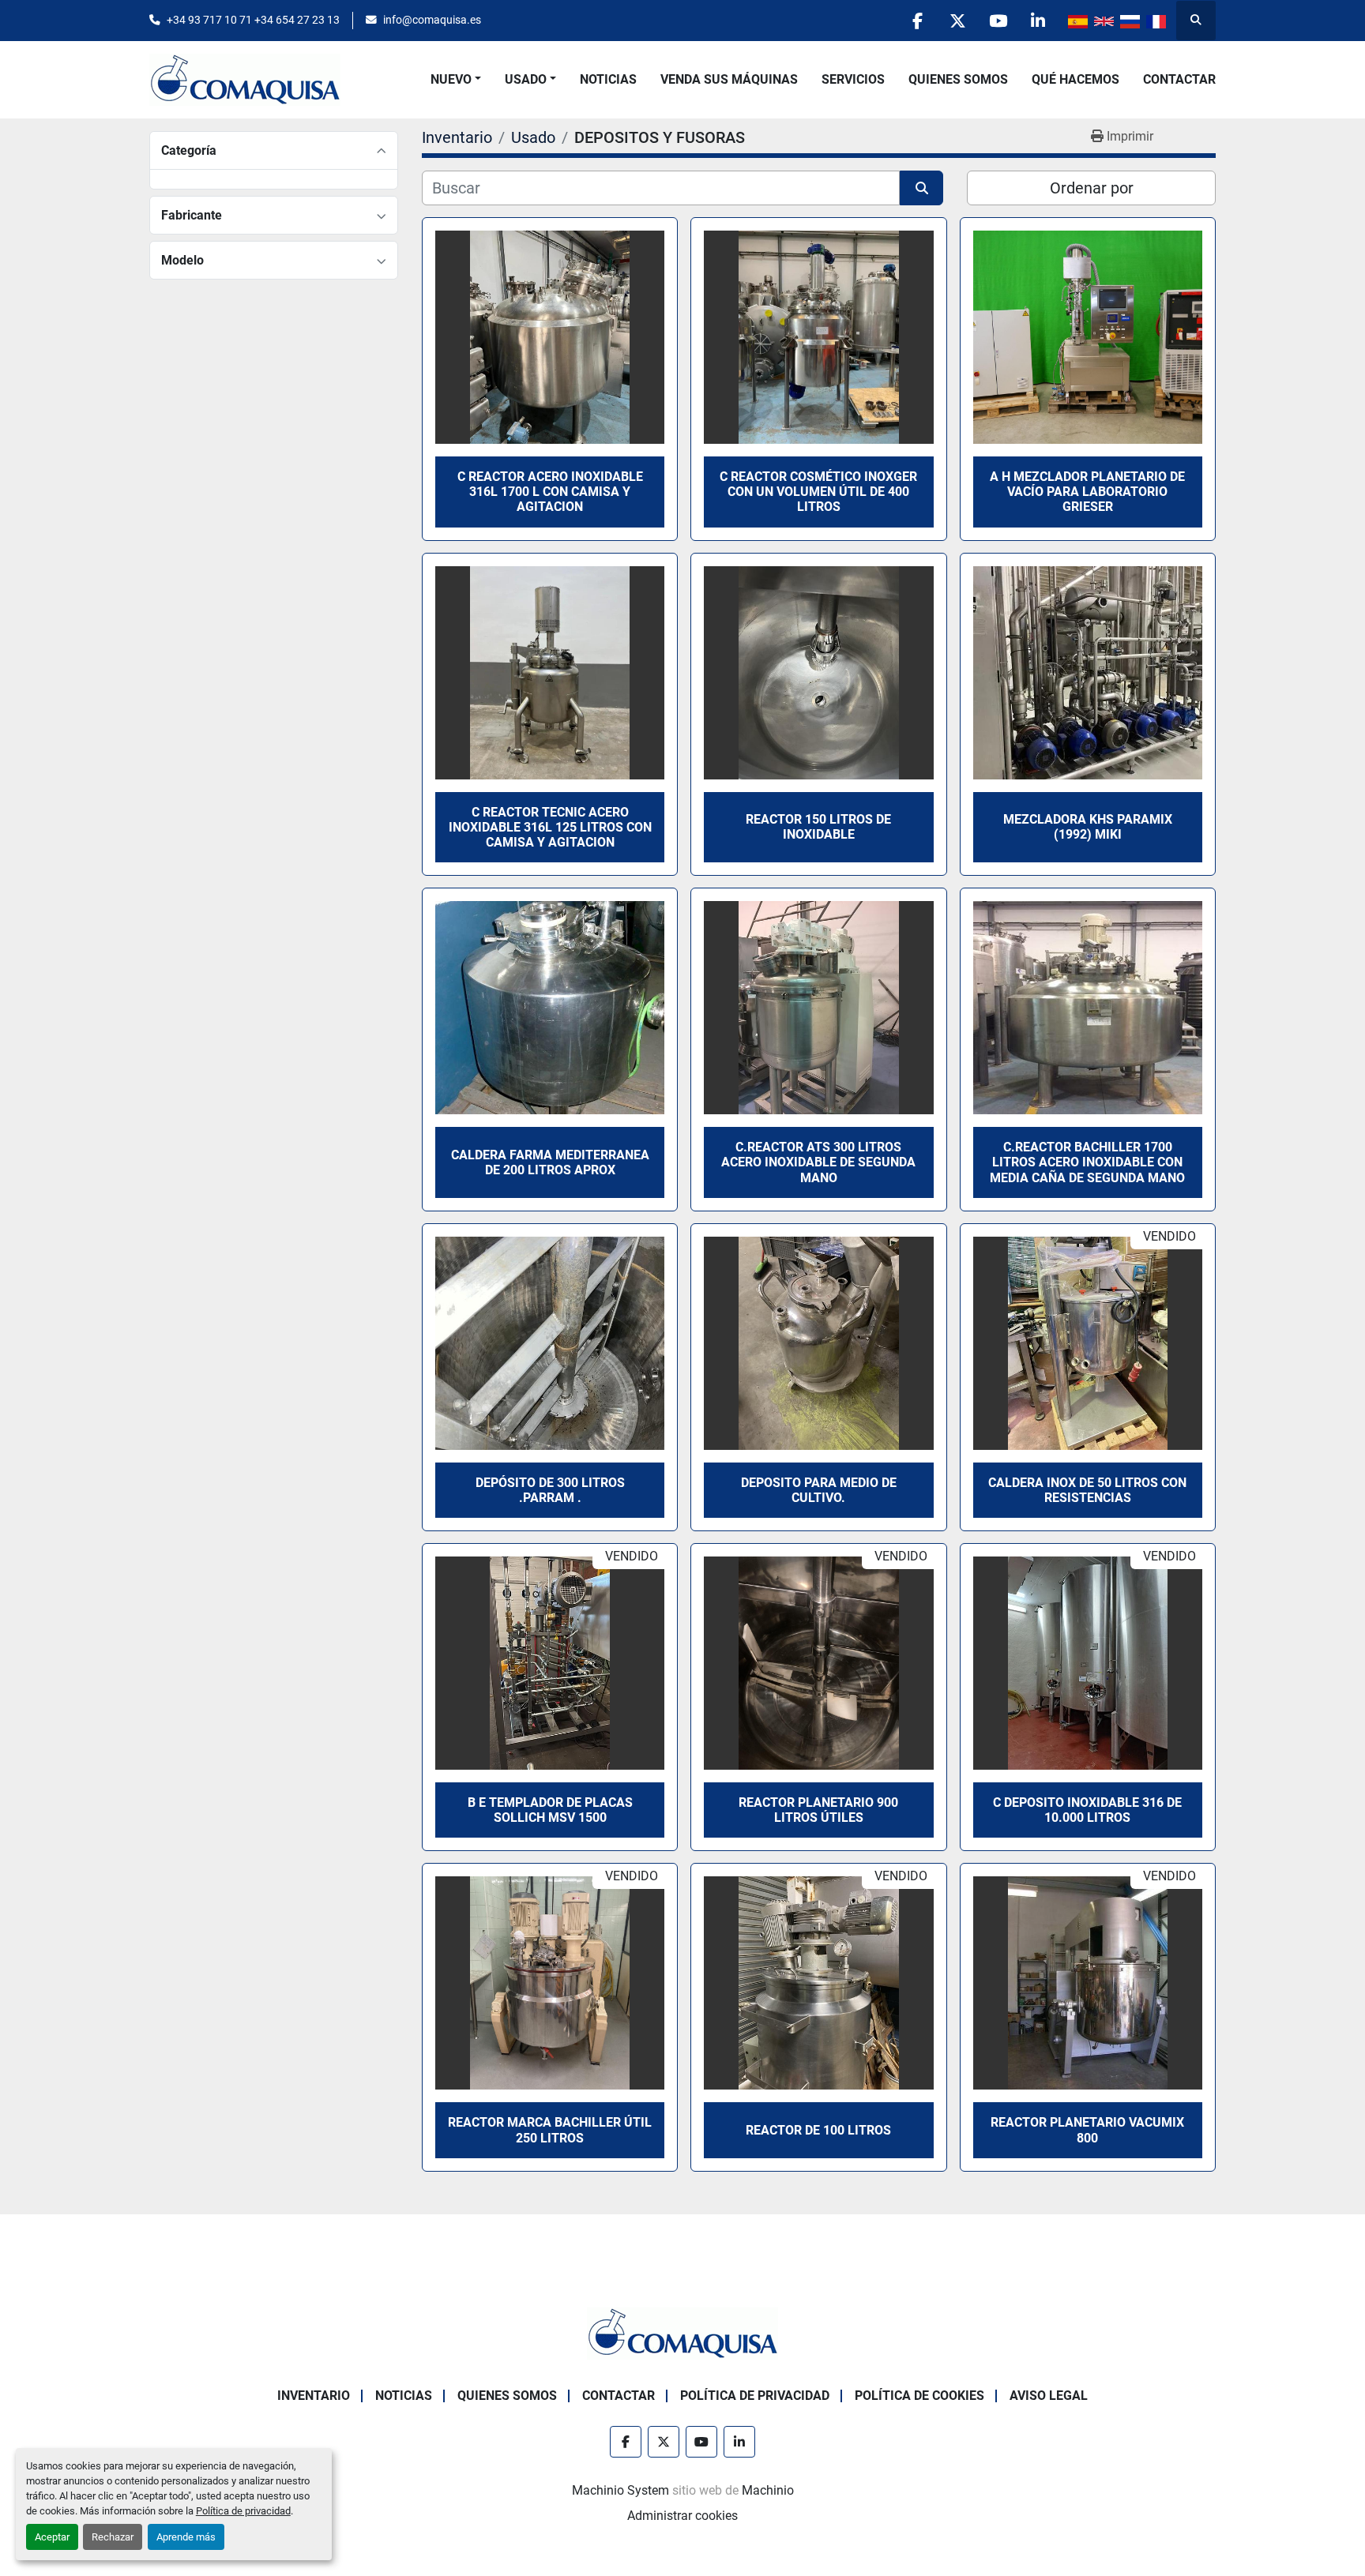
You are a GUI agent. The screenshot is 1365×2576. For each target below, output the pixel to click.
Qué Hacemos (1075, 79)
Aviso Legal (1049, 2396)
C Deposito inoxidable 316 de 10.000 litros (1087, 1810)
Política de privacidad (243, 2511)
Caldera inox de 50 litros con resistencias (1087, 1490)
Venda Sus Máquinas (729, 79)
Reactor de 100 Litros (818, 2130)
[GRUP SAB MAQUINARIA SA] (682, 2332)
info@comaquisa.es (432, 20)
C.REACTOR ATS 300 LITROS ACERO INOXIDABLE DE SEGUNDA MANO (818, 1162)
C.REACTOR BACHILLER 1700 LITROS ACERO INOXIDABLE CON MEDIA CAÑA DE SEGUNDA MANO (1087, 1162)
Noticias (608, 79)
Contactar (1179, 79)
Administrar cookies (682, 2516)
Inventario (314, 2396)
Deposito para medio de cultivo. (819, 1490)
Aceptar (52, 2537)
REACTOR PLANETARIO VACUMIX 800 (1087, 2130)
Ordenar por (1092, 188)
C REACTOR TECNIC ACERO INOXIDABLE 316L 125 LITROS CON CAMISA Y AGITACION (550, 827)
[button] (456, 80)
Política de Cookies (919, 2396)
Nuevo (451, 79)
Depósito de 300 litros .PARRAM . (550, 1490)
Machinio (768, 2490)
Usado (526, 79)
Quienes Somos (958, 79)
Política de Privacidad (755, 2396)
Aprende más (186, 2537)
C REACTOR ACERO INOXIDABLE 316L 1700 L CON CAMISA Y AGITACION (550, 492)
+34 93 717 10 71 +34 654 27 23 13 (253, 20)
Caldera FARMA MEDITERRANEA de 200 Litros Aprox (550, 1162)
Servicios (853, 79)
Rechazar (113, 2537)
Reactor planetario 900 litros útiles (818, 1810)
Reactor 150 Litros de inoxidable (818, 827)
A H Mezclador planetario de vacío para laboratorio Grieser (1087, 492)
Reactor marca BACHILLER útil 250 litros (550, 2130)
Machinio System (620, 2490)
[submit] (921, 188)
